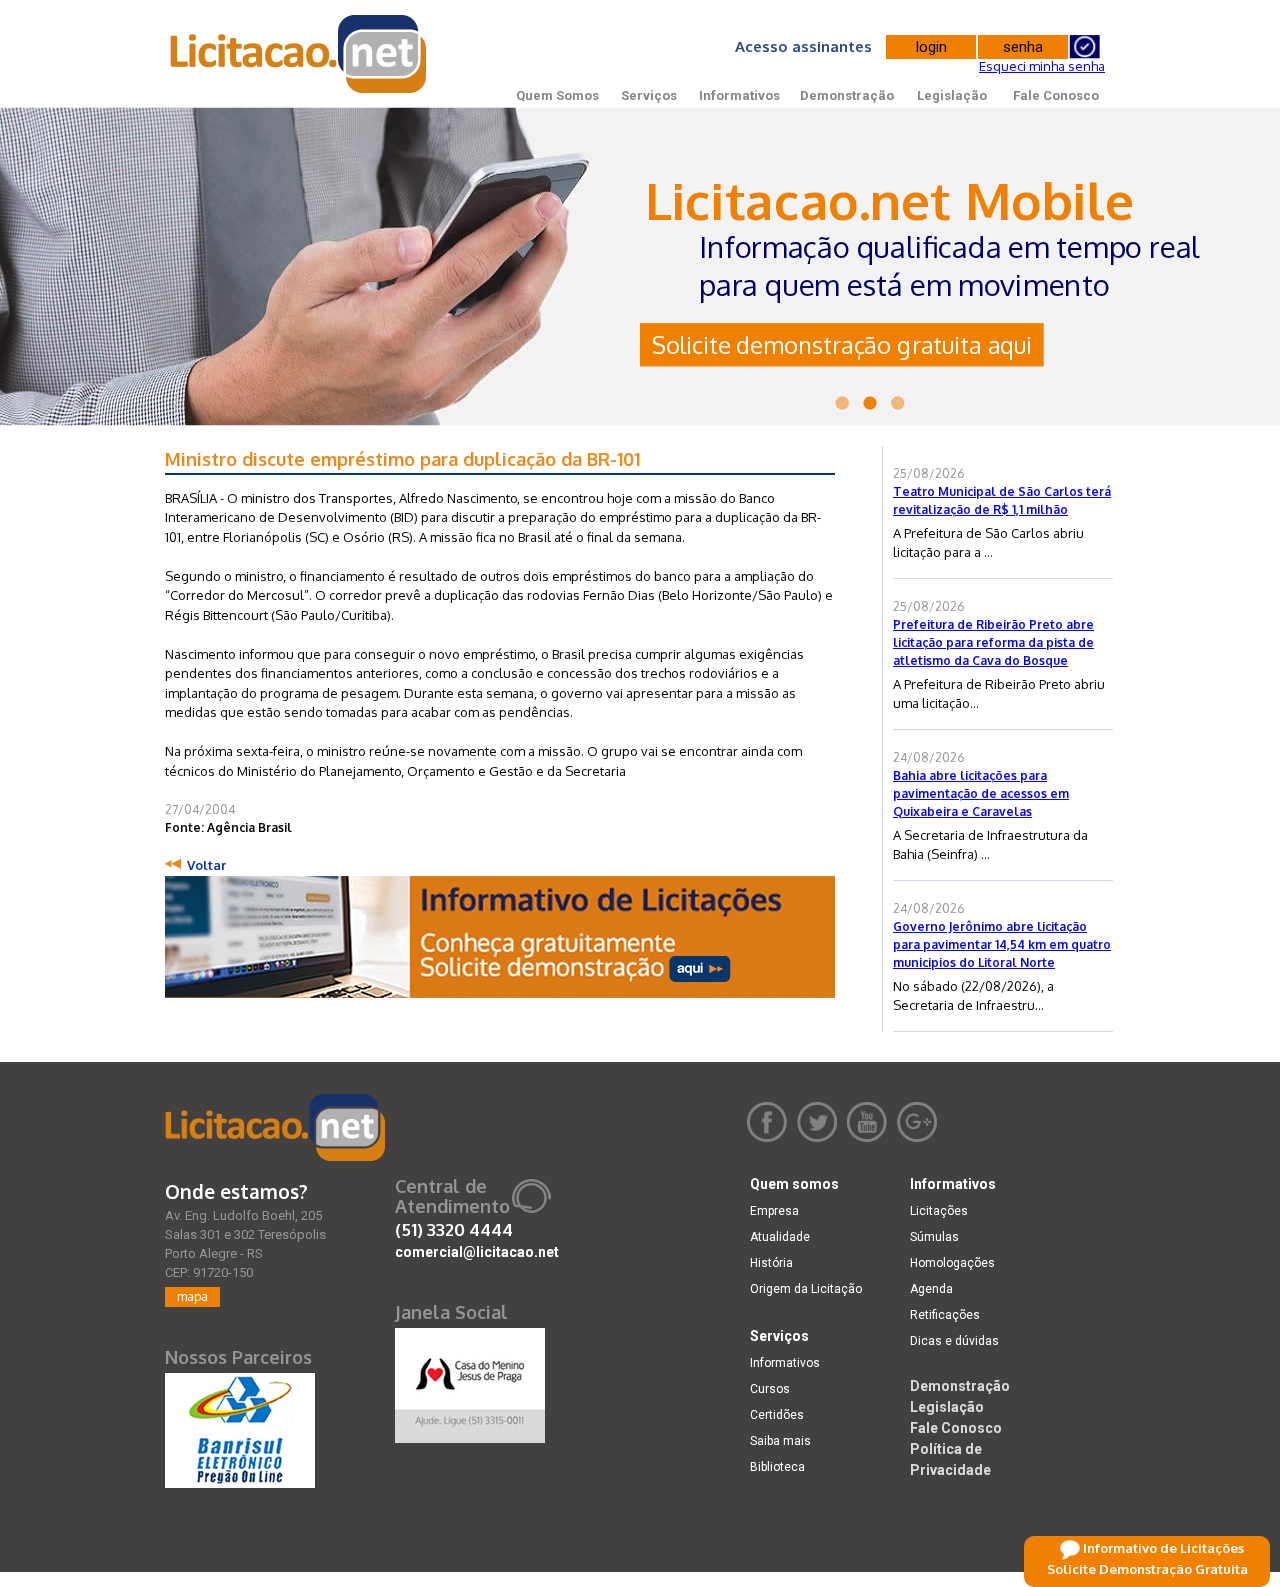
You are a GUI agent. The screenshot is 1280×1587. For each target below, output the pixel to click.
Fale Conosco (1056, 95)
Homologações (952, 1263)
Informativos (739, 95)
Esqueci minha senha (1042, 66)
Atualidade (780, 1237)
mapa (192, 1296)
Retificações (945, 1315)
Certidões (777, 1415)
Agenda (931, 1289)
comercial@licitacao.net (477, 1252)
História (771, 1263)
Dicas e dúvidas (954, 1341)
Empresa (774, 1211)
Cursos (770, 1389)
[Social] (470, 1381)
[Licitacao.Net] (299, 54)
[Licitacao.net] (275, 1127)
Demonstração (847, 95)
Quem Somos (557, 95)
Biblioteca (777, 1467)
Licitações (939, 1211)
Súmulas (934, 1237)
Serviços (649, 95)
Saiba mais (780, 1441)
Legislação (952, 95)
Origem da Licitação (806, 1289)
